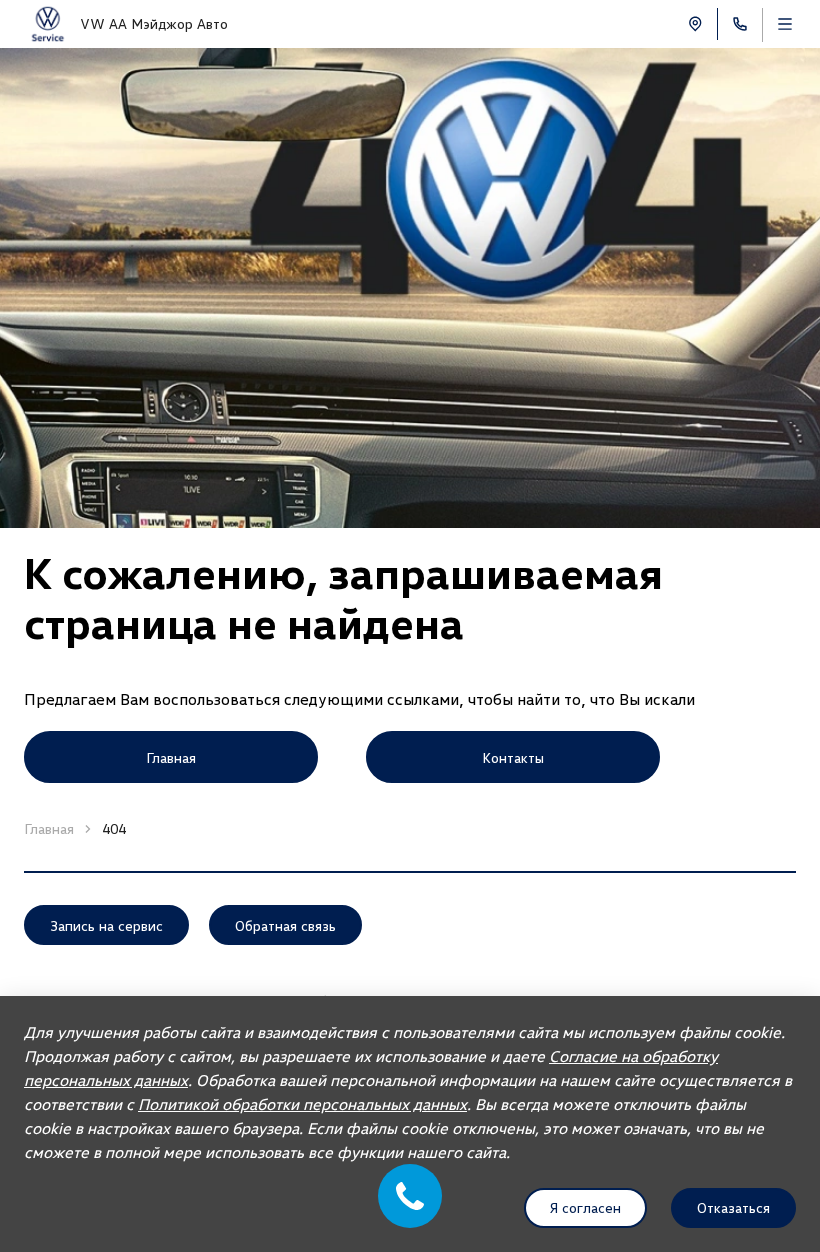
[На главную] (47, 24)
